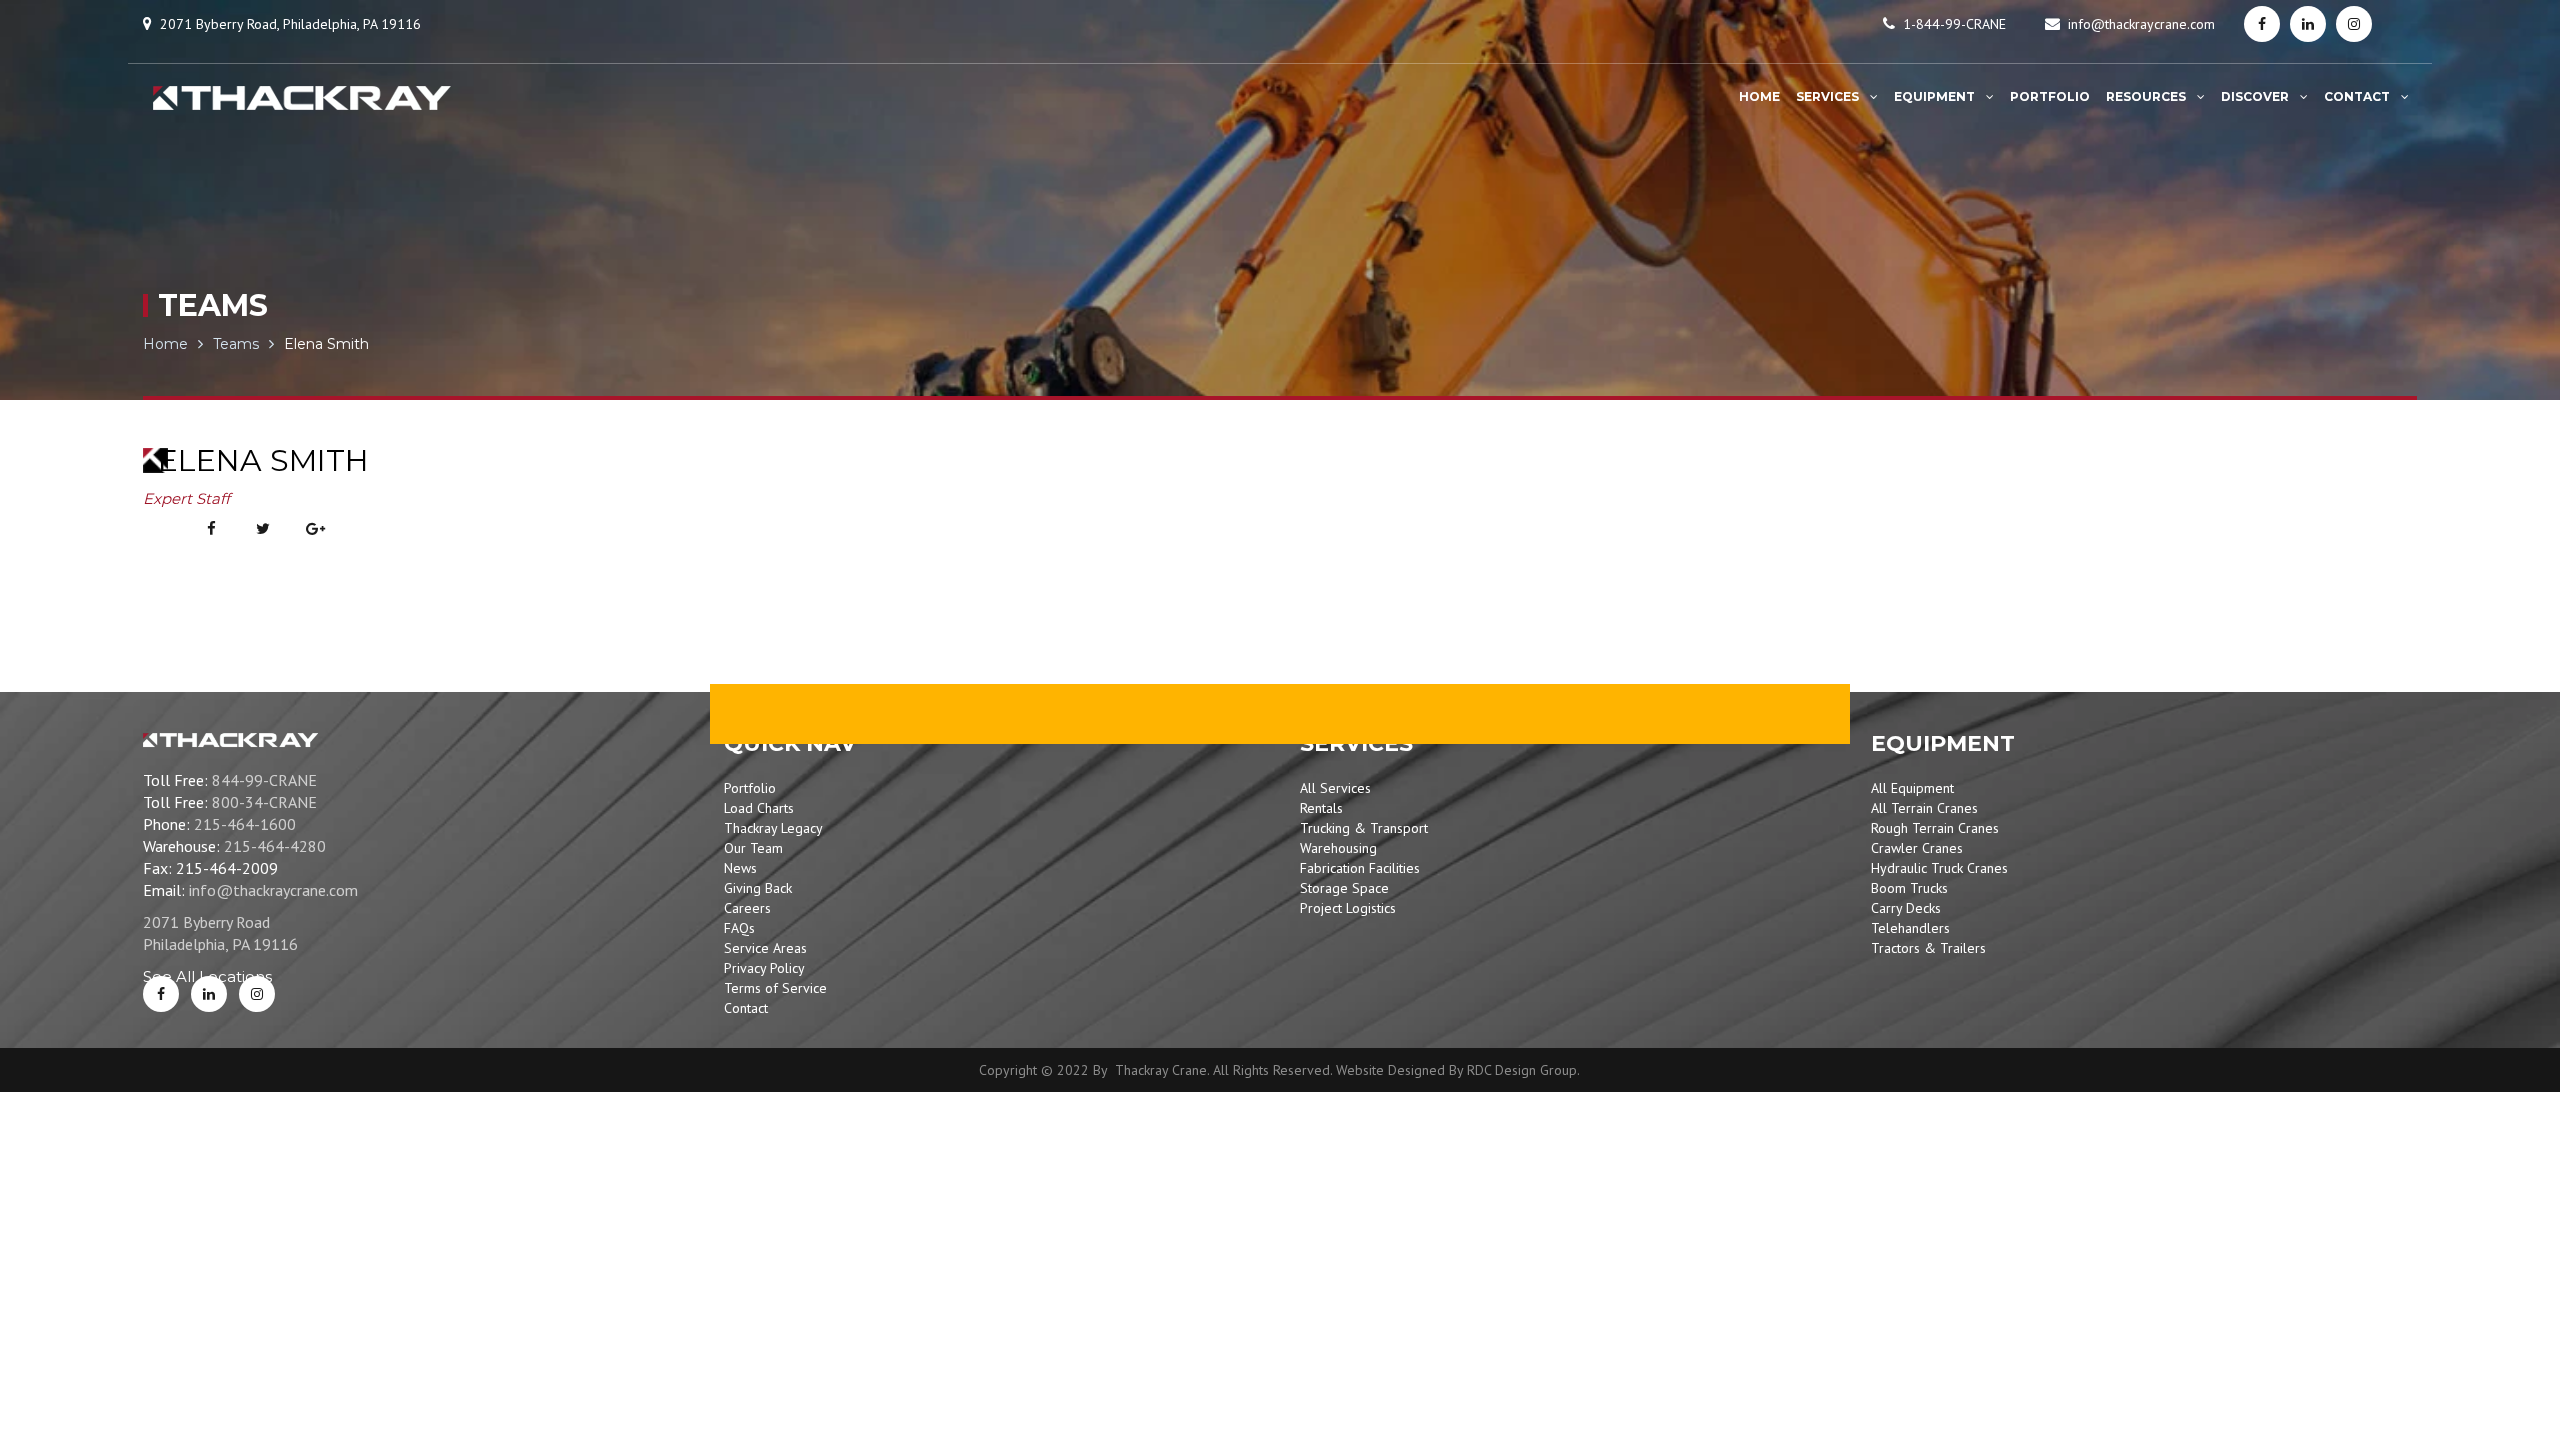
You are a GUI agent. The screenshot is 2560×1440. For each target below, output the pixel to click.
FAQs (739, 928)
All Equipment (1912, 788)
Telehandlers (1910, 928)
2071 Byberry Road (206, 922)
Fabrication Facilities (1360, 868)
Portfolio (750, 788)
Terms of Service (775, 988)
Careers (747, 908)
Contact (746, 1008)
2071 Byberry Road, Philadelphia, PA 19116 (290, 24)
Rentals (1321, 808)
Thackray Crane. (1160, 1070)
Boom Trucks (1909, 888)
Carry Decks (1906, 908)
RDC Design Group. (1523, 1070)
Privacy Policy (764, 968)
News (740, 868)
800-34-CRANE (264, 802)
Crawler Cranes (1917, 848)
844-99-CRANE (264, 780)
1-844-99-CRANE (1954, 24)
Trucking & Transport (1364, 828)
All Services (1335, 788)
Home (165, 344)
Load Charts (759, 808)
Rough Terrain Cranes (1935, 828)
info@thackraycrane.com (2141, 24)
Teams (236, 344)
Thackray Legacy (773, 828)
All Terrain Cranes (1924, 808)
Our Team (753, 848)
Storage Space (1344, 888)
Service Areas (765, 948)
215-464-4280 (275, 846)
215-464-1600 (245, 824)
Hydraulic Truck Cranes (1939, 868)
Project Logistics (1348, 908)
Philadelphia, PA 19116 (220, 944)
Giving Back (758, 888)
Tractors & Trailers (1928, 948)
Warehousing (1338, 848)
